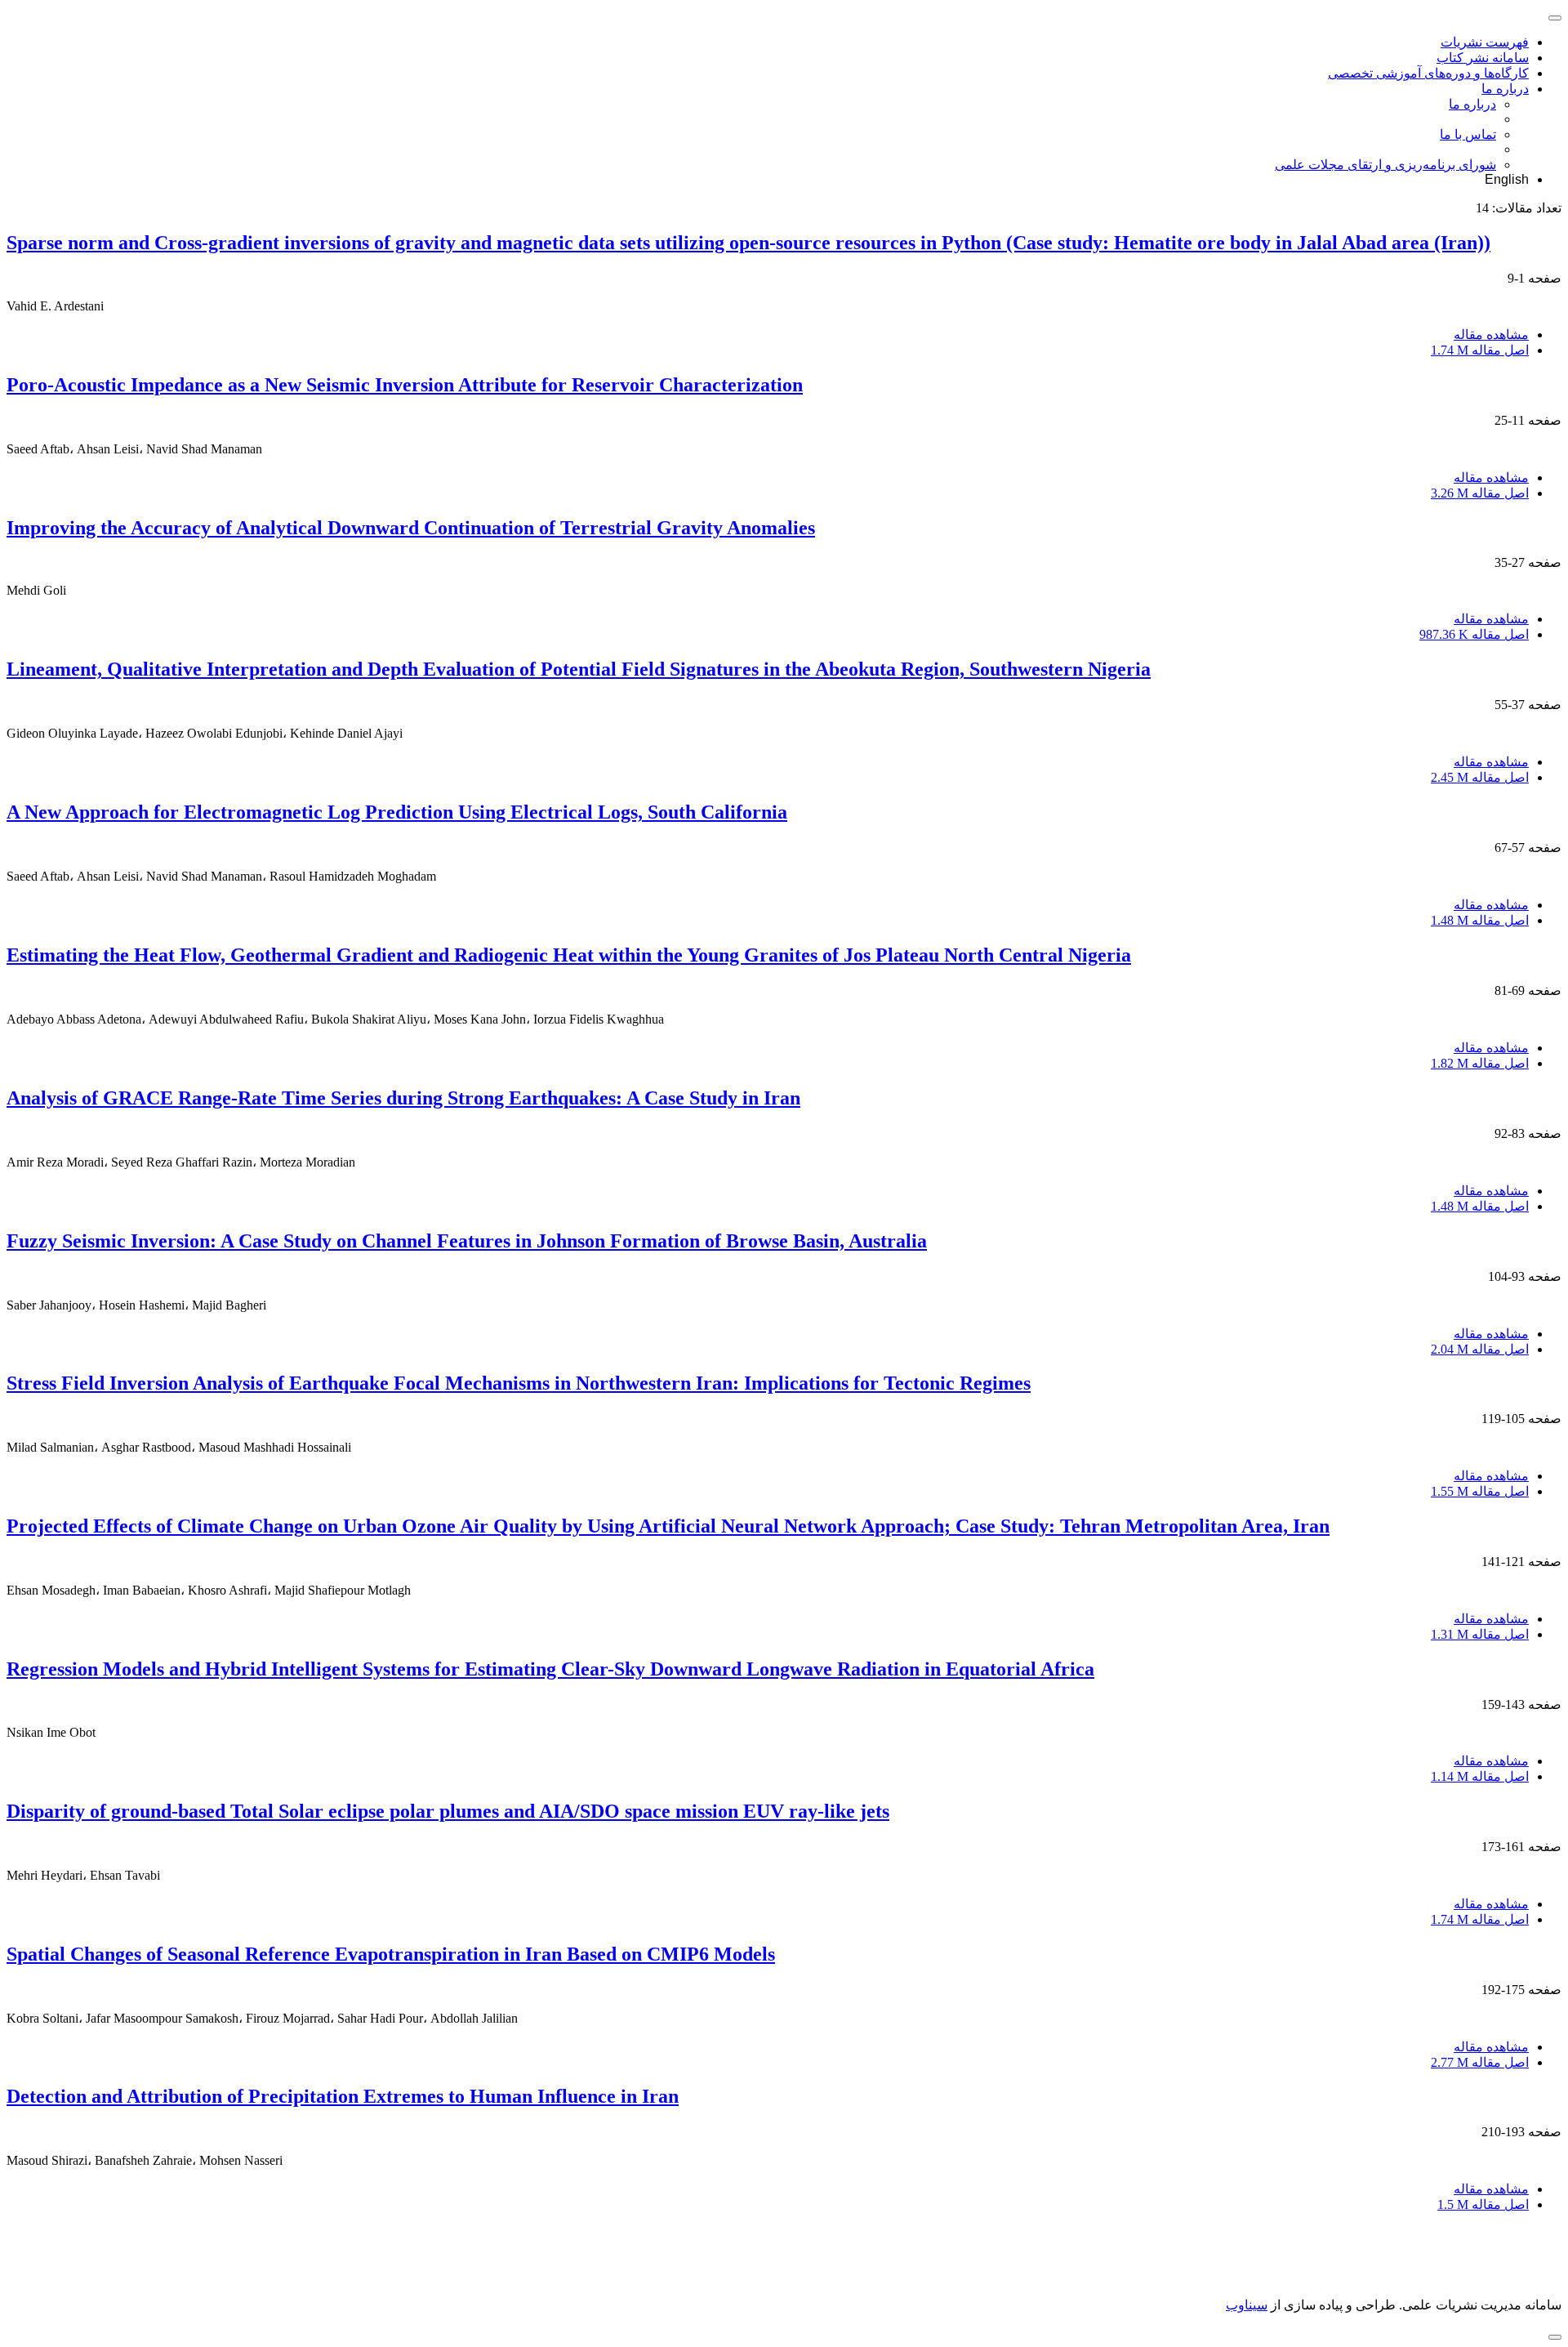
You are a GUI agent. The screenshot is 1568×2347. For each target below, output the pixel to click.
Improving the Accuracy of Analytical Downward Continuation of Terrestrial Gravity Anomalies (411, 528)
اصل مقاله (1480, 350)
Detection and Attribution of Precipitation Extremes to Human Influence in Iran (343, 2096)
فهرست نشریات (1485, 42)
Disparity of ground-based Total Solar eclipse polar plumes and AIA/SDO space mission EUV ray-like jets (448, 1811)
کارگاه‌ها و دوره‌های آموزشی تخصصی (1428, 73)
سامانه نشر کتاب (1483, 58)
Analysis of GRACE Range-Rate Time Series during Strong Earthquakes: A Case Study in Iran (403, 1098)
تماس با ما (1468, 134)
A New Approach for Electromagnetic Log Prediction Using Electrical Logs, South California (397, 812)
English (1507, 179)
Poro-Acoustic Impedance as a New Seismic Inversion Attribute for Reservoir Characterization (405, 385)
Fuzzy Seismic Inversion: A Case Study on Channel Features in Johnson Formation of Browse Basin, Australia (467, 1241)
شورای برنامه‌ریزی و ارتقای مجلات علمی (1385, 165)
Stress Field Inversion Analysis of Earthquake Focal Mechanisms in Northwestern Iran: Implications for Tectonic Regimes (519, 1383)
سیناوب (1247, 2305)
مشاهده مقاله (1491, 335)
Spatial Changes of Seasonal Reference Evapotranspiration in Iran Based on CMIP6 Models (391, 1954)
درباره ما (1505, 89)
